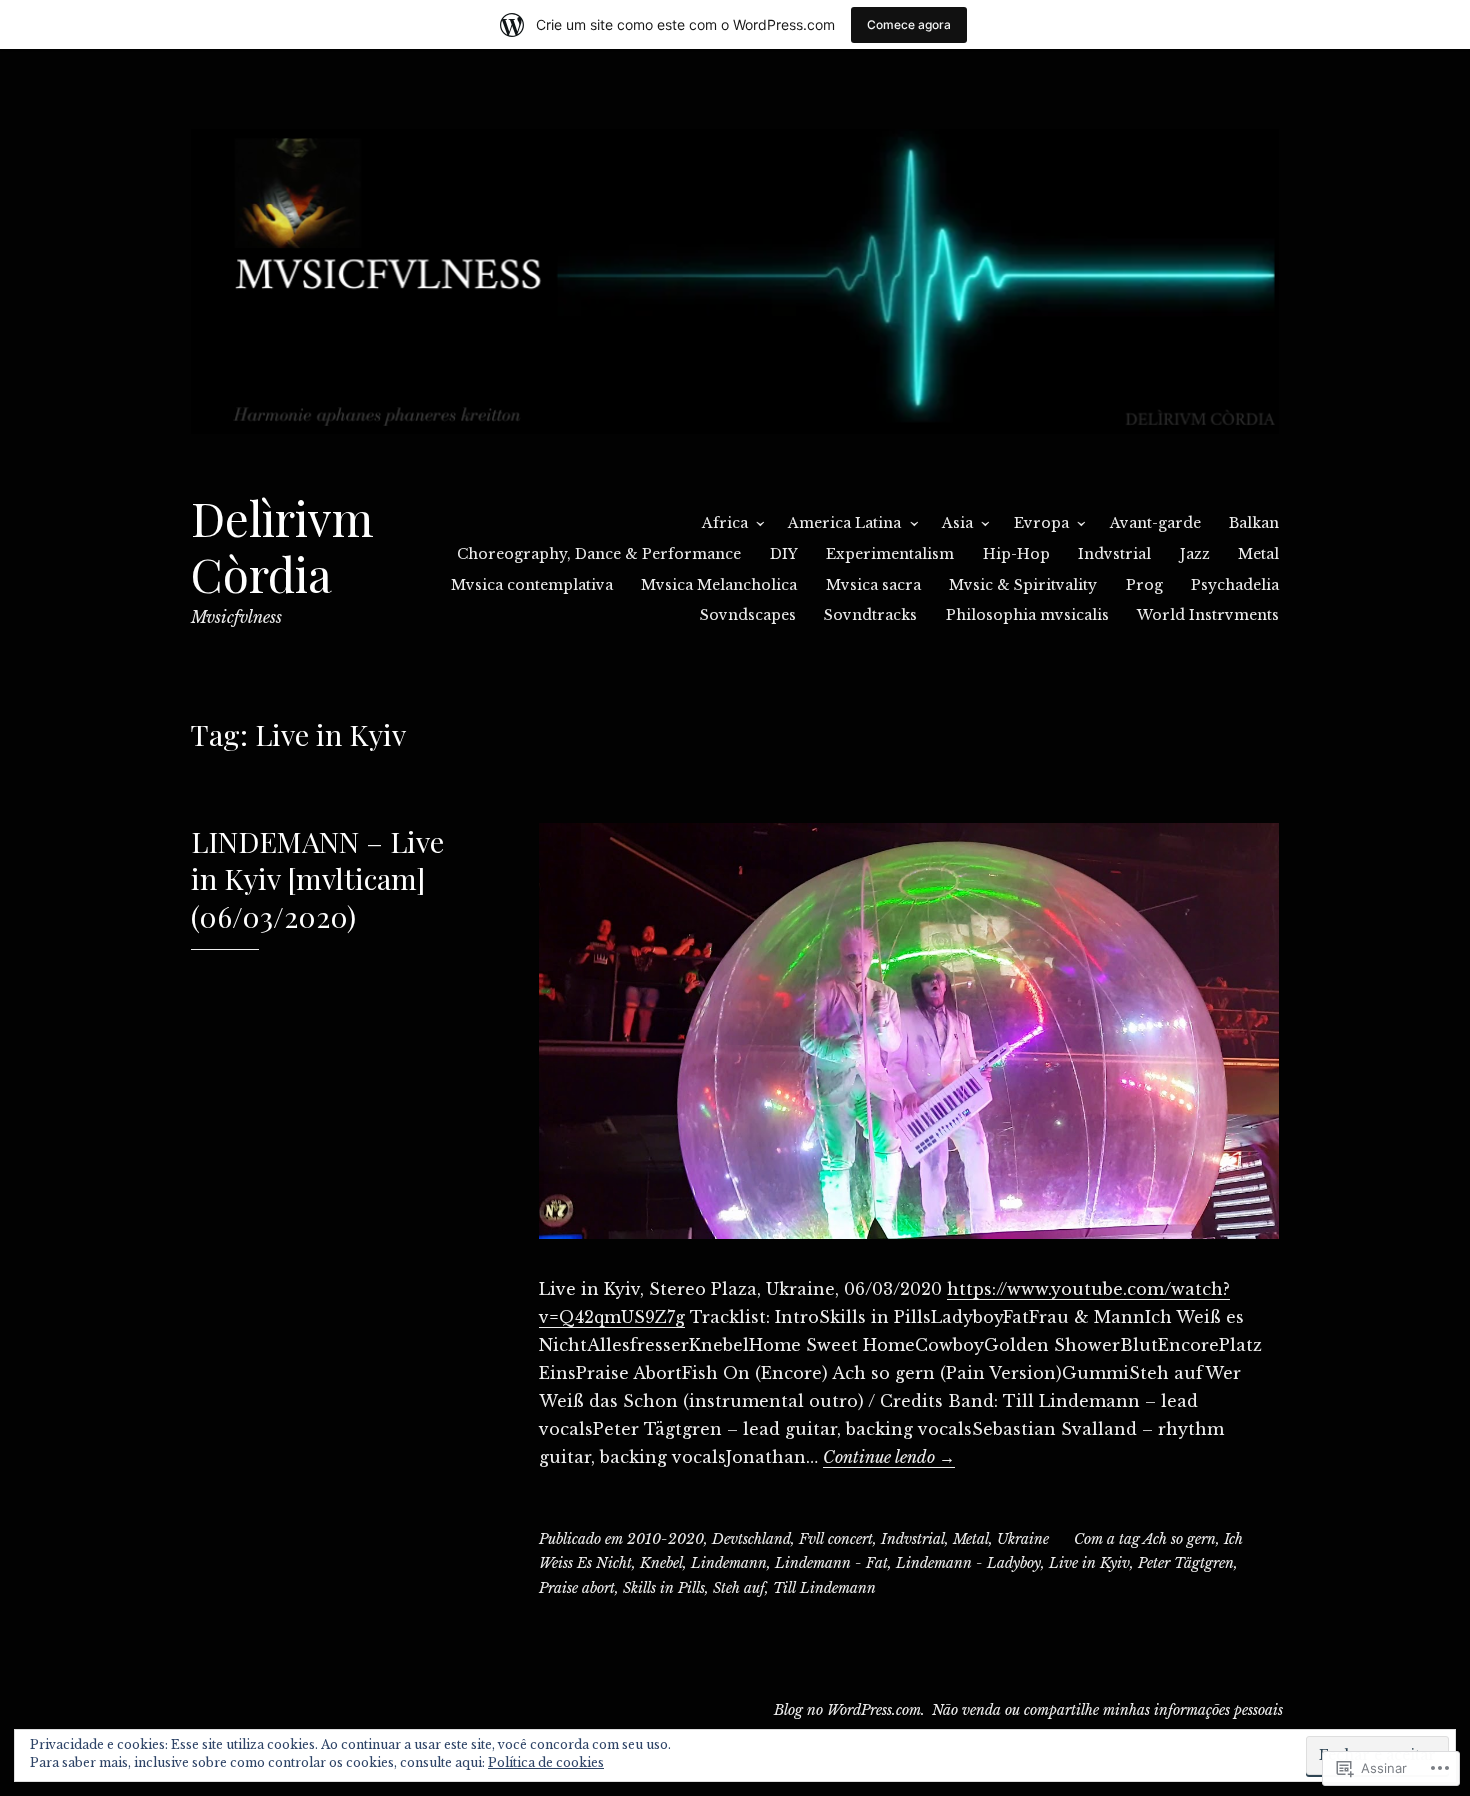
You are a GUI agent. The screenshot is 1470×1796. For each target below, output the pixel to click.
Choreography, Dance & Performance (599, 554)
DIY (784, 554)
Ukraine (1023, 1539)
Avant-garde (1155, 523)
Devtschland (751, 1539)
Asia (957, 523)
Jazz (1195, 554)
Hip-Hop (1016, 554)
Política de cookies (546, 1762)
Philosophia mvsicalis (1027, 615)
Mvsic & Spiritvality (1023, 585)
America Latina (844, 523)
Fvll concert (836, 1539)
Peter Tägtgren (1186, 1563)
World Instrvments (1208, 615)
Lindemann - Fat (831, 1563)
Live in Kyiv (1089, 1563)
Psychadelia (1235, 585)
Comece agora (909, 24)
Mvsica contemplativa (532, 585)
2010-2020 (665, 1539)
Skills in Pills (664, 1588)
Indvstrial (1114, 554)
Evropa (1041, 523)
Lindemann (729, 1563)
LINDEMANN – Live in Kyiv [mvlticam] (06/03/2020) (317, 878)
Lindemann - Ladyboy (968, 1563)
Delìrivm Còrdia (282, 545)
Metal (1258, 554)
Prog (1144, 585)
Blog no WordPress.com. (849, 1710)
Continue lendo (889, 1457)
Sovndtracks (870, 615)
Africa (725, 523)
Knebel (661, 1563)
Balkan (1254, 523)
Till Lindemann (824, 1588)
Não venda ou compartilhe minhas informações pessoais (1107, 1710)
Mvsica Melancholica (719, 585)
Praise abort (577, 1588)
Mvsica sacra (873, 585)
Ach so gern (1179, 1539)
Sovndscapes (748, 615)
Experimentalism (890, 554)
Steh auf (739, 1588)
